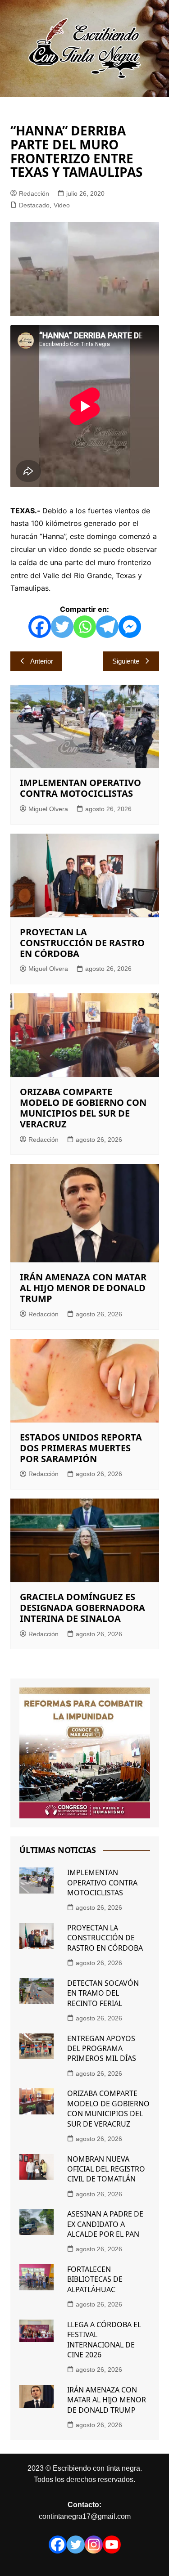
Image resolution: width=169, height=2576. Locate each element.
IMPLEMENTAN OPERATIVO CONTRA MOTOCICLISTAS (80, 788)
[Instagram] (94, 2545)
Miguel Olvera (48, 809)
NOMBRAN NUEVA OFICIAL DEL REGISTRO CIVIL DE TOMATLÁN (106, 2169)
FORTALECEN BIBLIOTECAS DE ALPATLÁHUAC (95, 2279)
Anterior (42, 661)
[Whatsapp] (85, 627)
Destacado (34, 205)
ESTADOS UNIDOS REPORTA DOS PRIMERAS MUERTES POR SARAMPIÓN (81, 1448)
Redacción (34, 193)
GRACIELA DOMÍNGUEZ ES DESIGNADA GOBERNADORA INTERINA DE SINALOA (82, 1608)
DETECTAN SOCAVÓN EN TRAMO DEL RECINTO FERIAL (103, 1993)
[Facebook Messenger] (130, 627)
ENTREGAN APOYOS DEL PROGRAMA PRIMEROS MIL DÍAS (102, 2049)
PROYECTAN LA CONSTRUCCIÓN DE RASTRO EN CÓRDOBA (82, 943)
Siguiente (126, 661)
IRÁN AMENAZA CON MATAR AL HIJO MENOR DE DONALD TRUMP (83, 1288)
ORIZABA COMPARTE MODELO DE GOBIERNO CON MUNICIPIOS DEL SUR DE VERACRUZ (83, 1108)
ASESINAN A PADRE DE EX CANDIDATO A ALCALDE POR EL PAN (105, 2224)
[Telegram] (107, 627)
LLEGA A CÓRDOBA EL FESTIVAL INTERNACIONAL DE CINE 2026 (104, 2340)
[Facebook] (40, 627)
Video (62, 205)
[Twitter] (62, 627)
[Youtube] (112, 2545)
